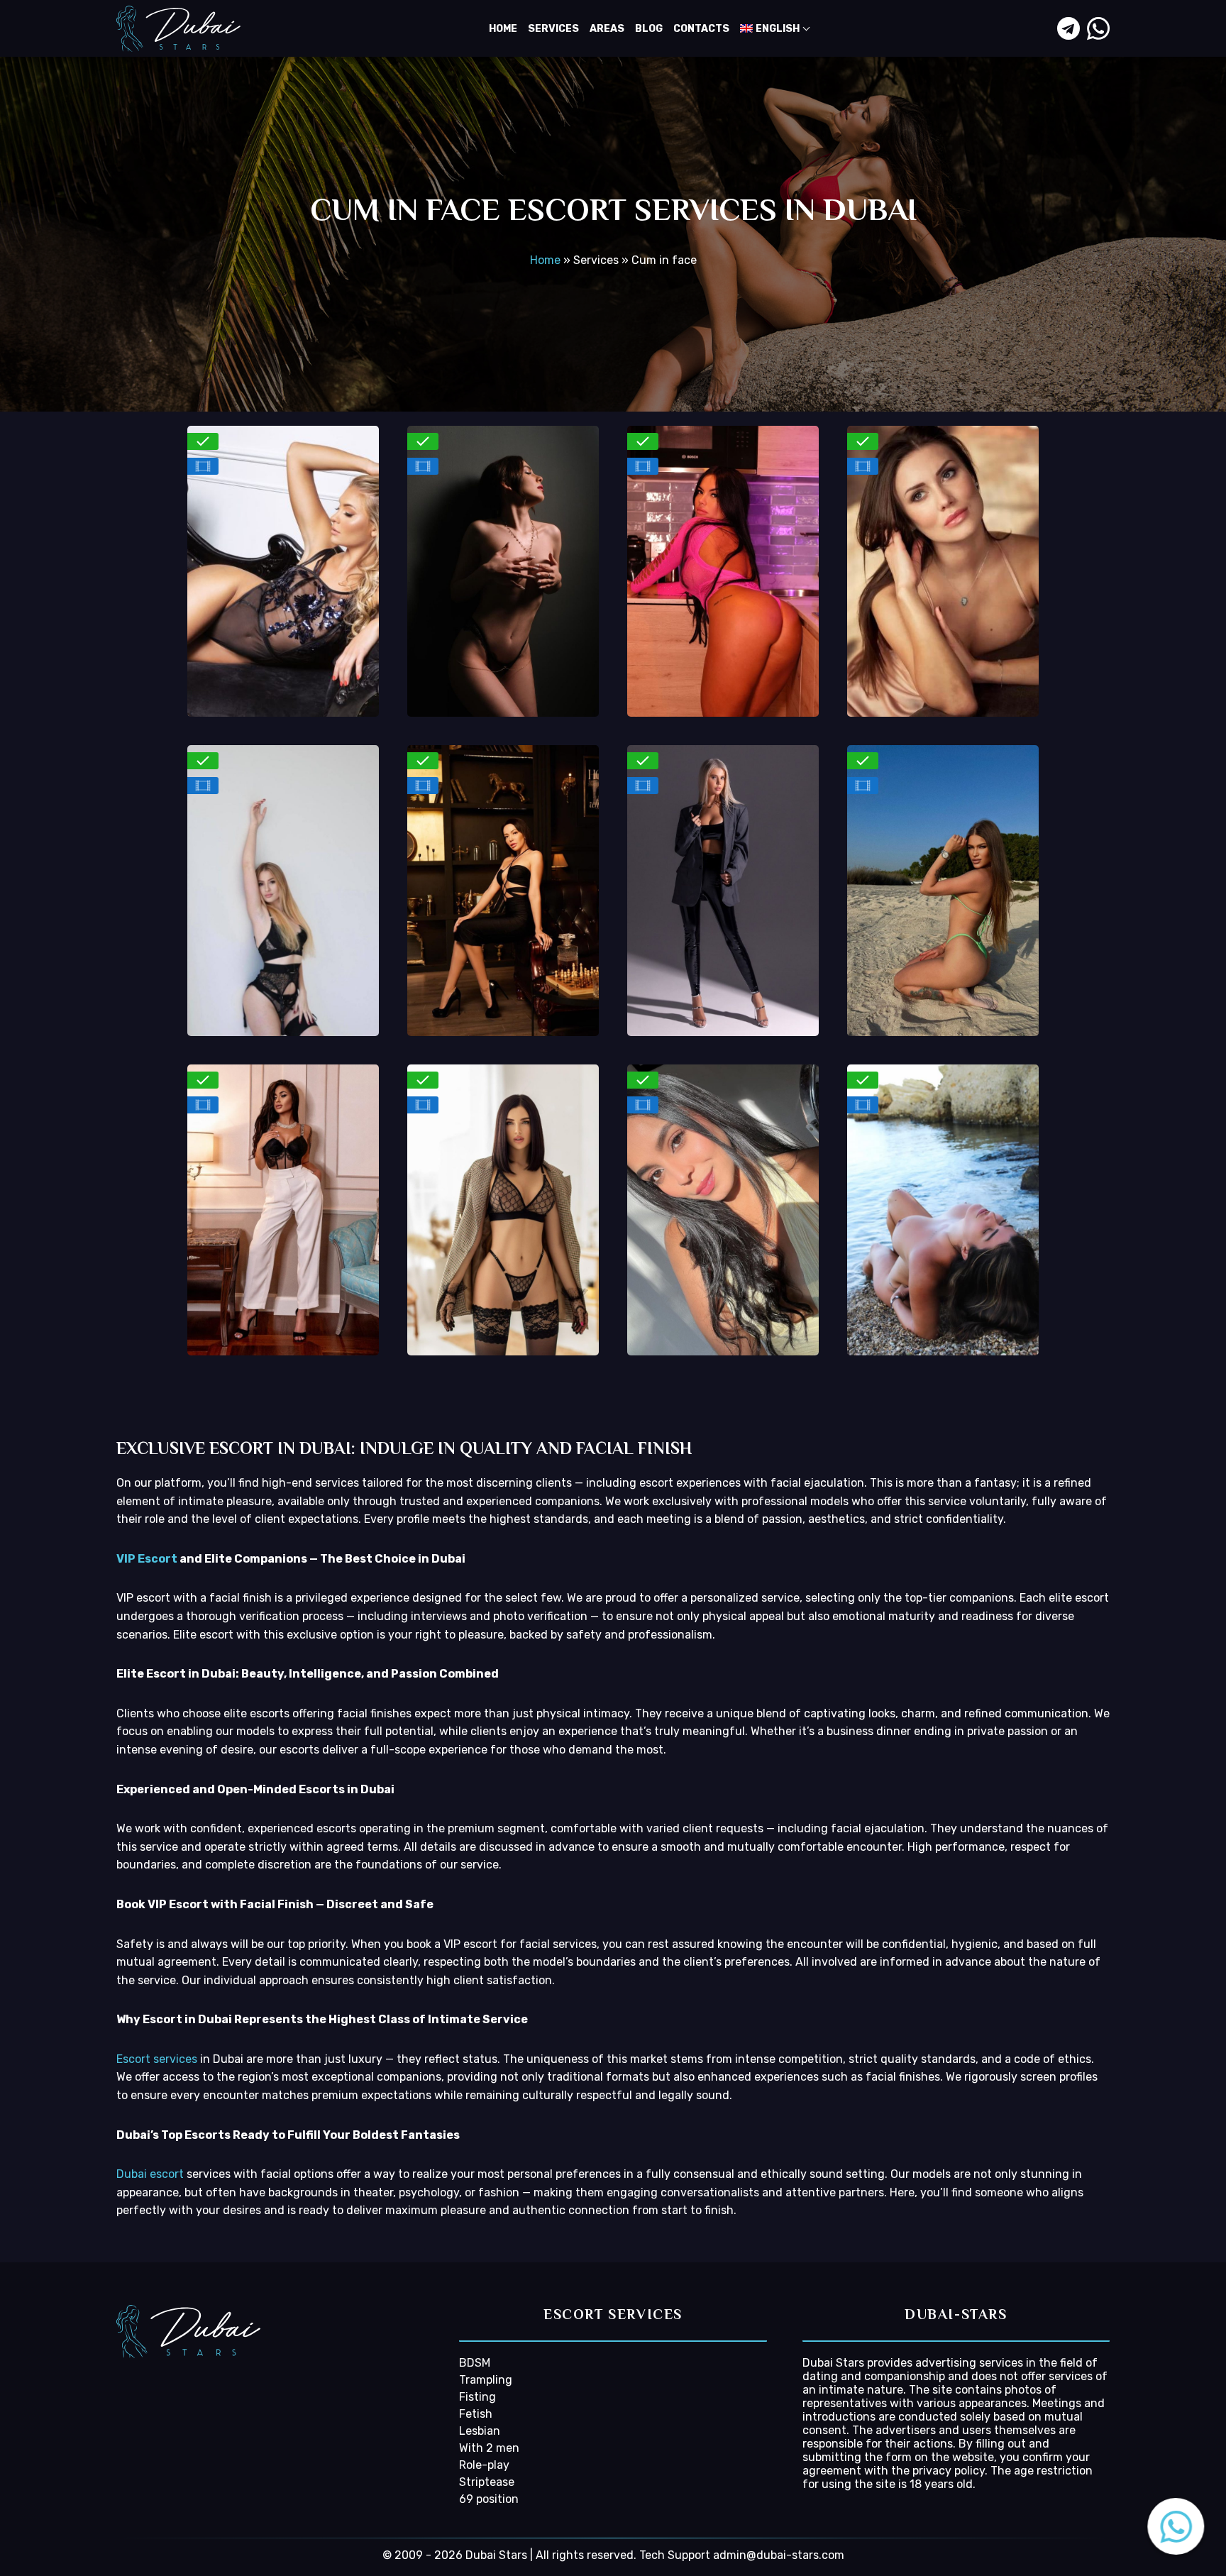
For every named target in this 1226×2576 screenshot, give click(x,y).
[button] (1176, 2526)
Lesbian (480, 2431)
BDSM (475, 2363)
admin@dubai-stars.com (779, 2555)
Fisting (477, 2397)
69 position (489, 2499)
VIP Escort (147, 1559)
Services (553, 29)
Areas (607, 29)
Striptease (487, 2482)
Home (503, 29)
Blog (649, 29)
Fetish (476, 2414)
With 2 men (489, 2448)
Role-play (484, 2465)
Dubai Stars (833, 2363)
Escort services (157, 2059)
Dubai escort (150, 2174)
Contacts (701, 29)
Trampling (486, 2380)
